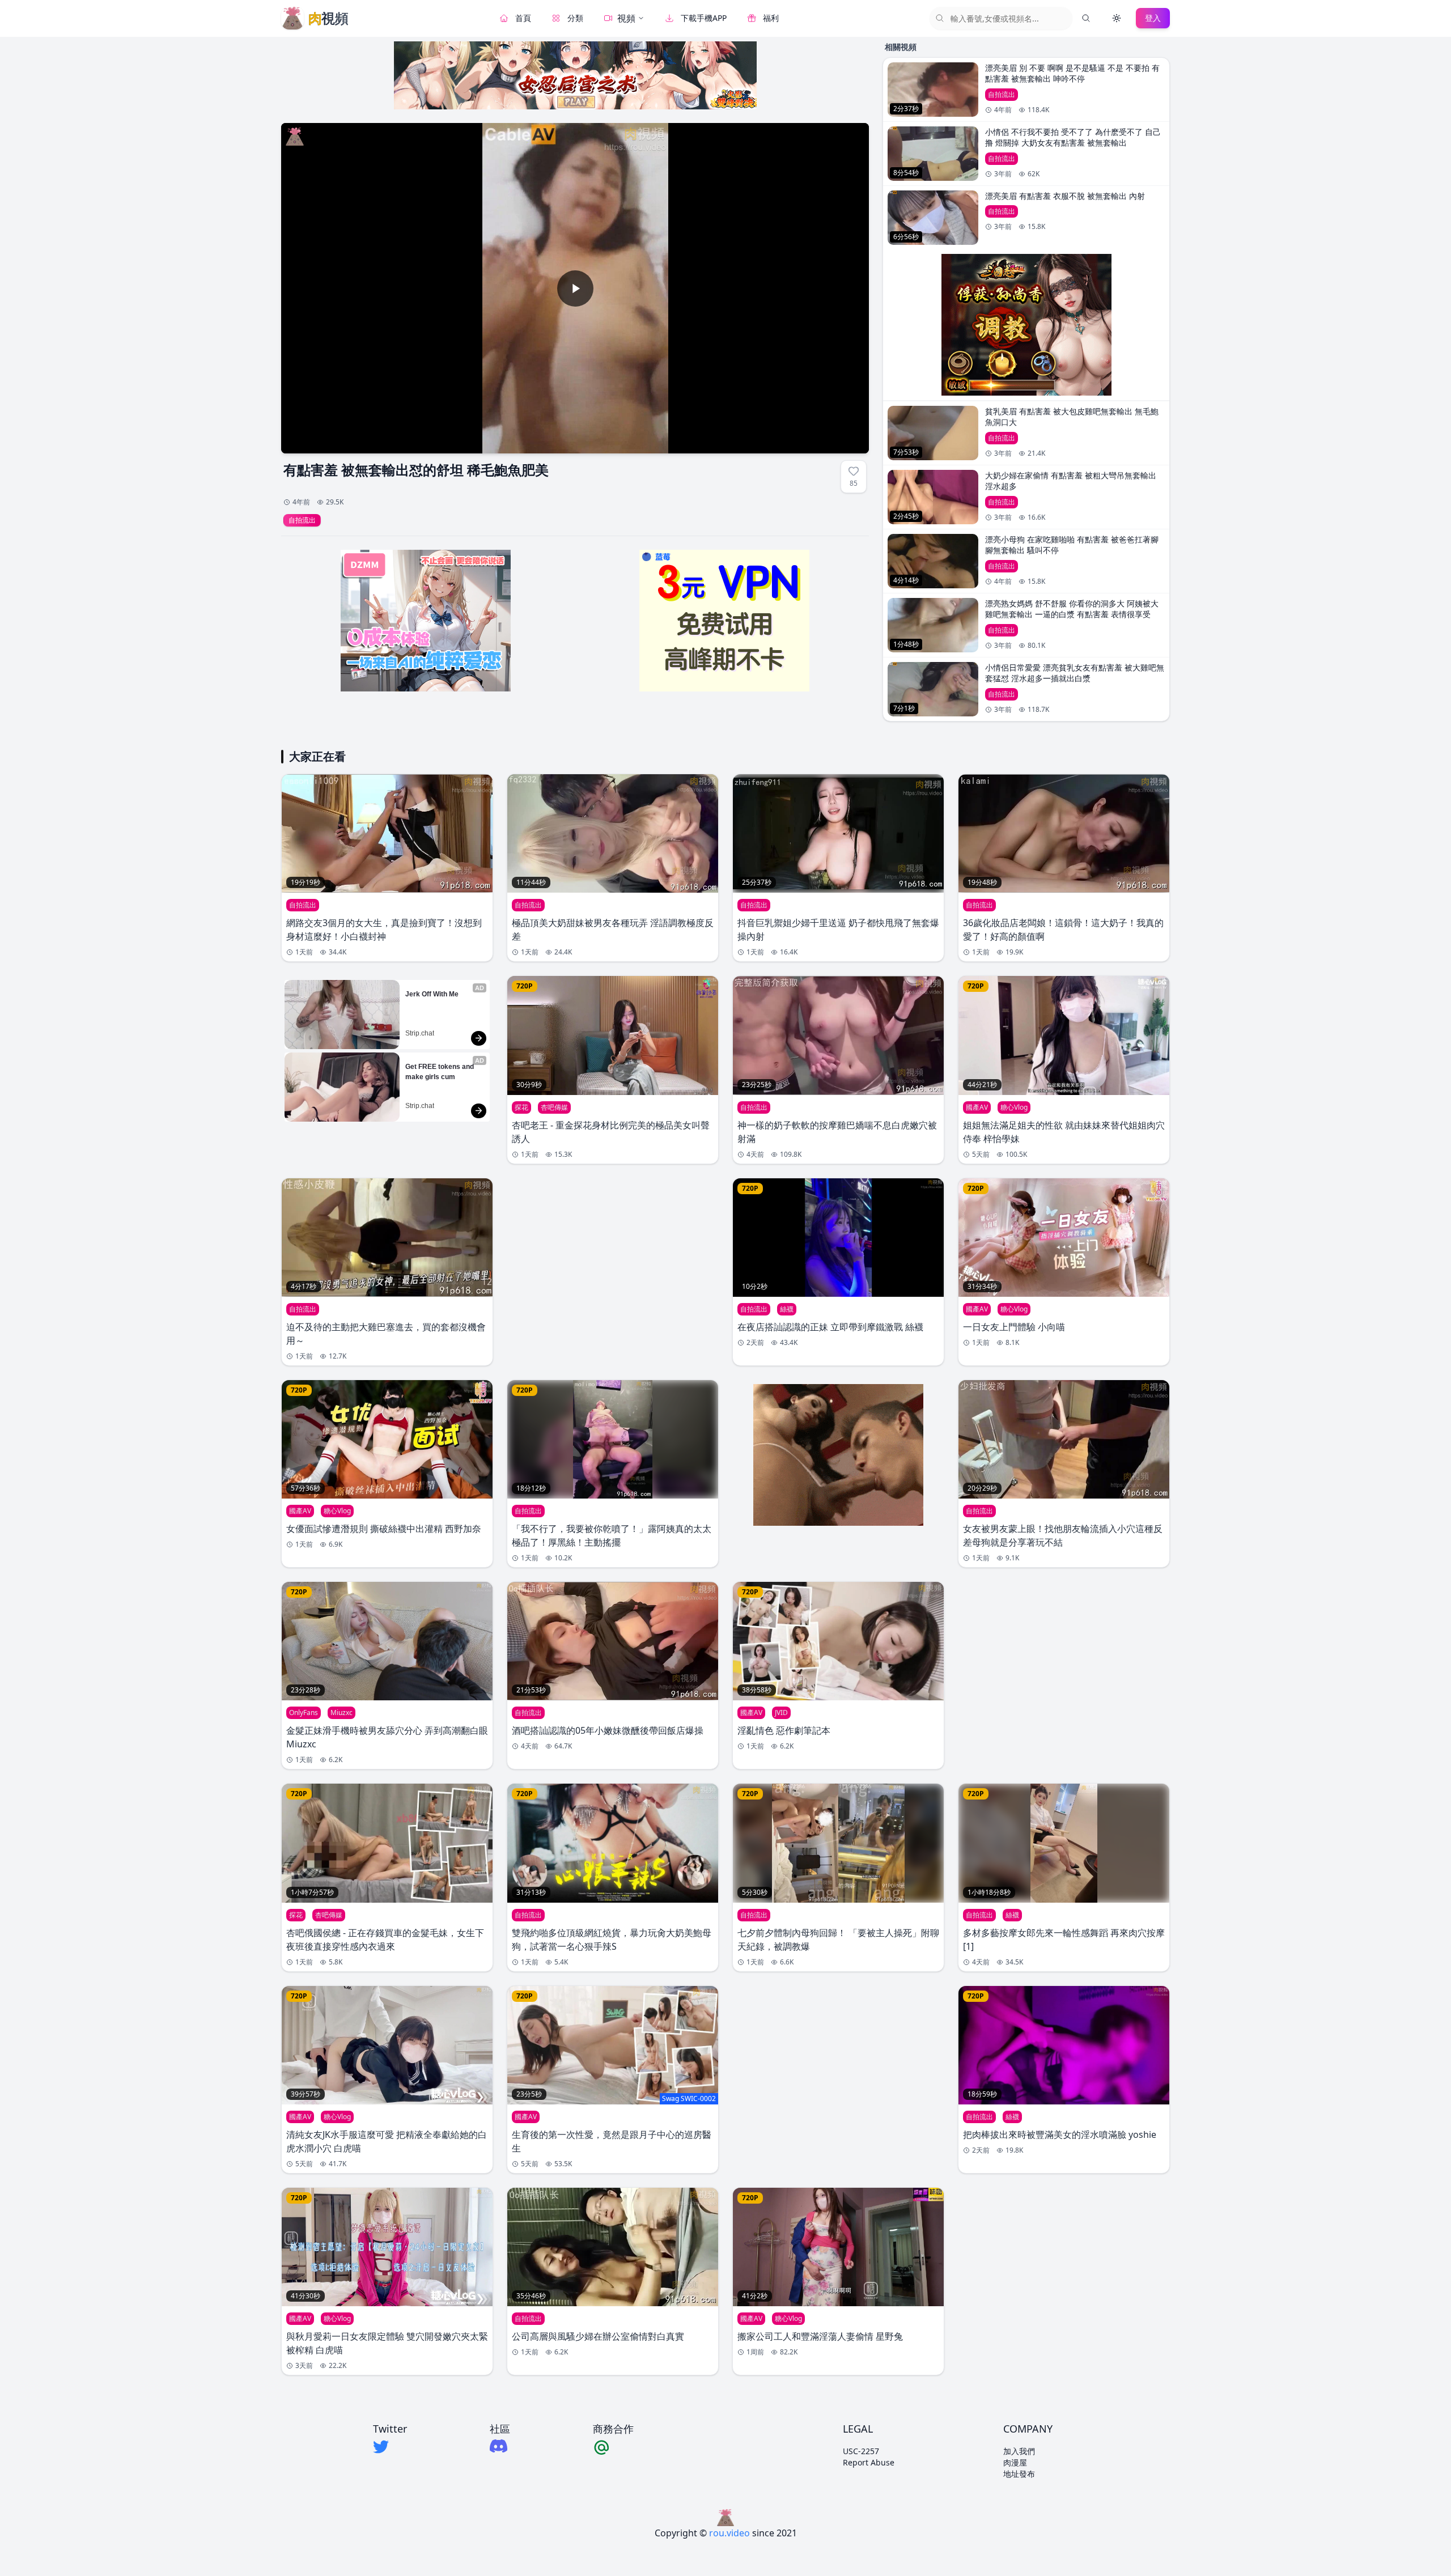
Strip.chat (420, 1033)
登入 (1153, 18)
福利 (771, 18)
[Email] (613, 2447)
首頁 (523, 18)
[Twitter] (390, 2447)
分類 (575, 18)
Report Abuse (869, 2462)
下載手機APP (704, 18)
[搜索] (1086, 18)
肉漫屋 (1015, 2462)
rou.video (729, 2533)
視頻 (626, 18)
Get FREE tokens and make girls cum (440, 1072)
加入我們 (1019, 2451)
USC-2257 (861, 2451)
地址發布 (1019, 2474)
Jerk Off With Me (432, 994)
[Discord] (500, 2446)
